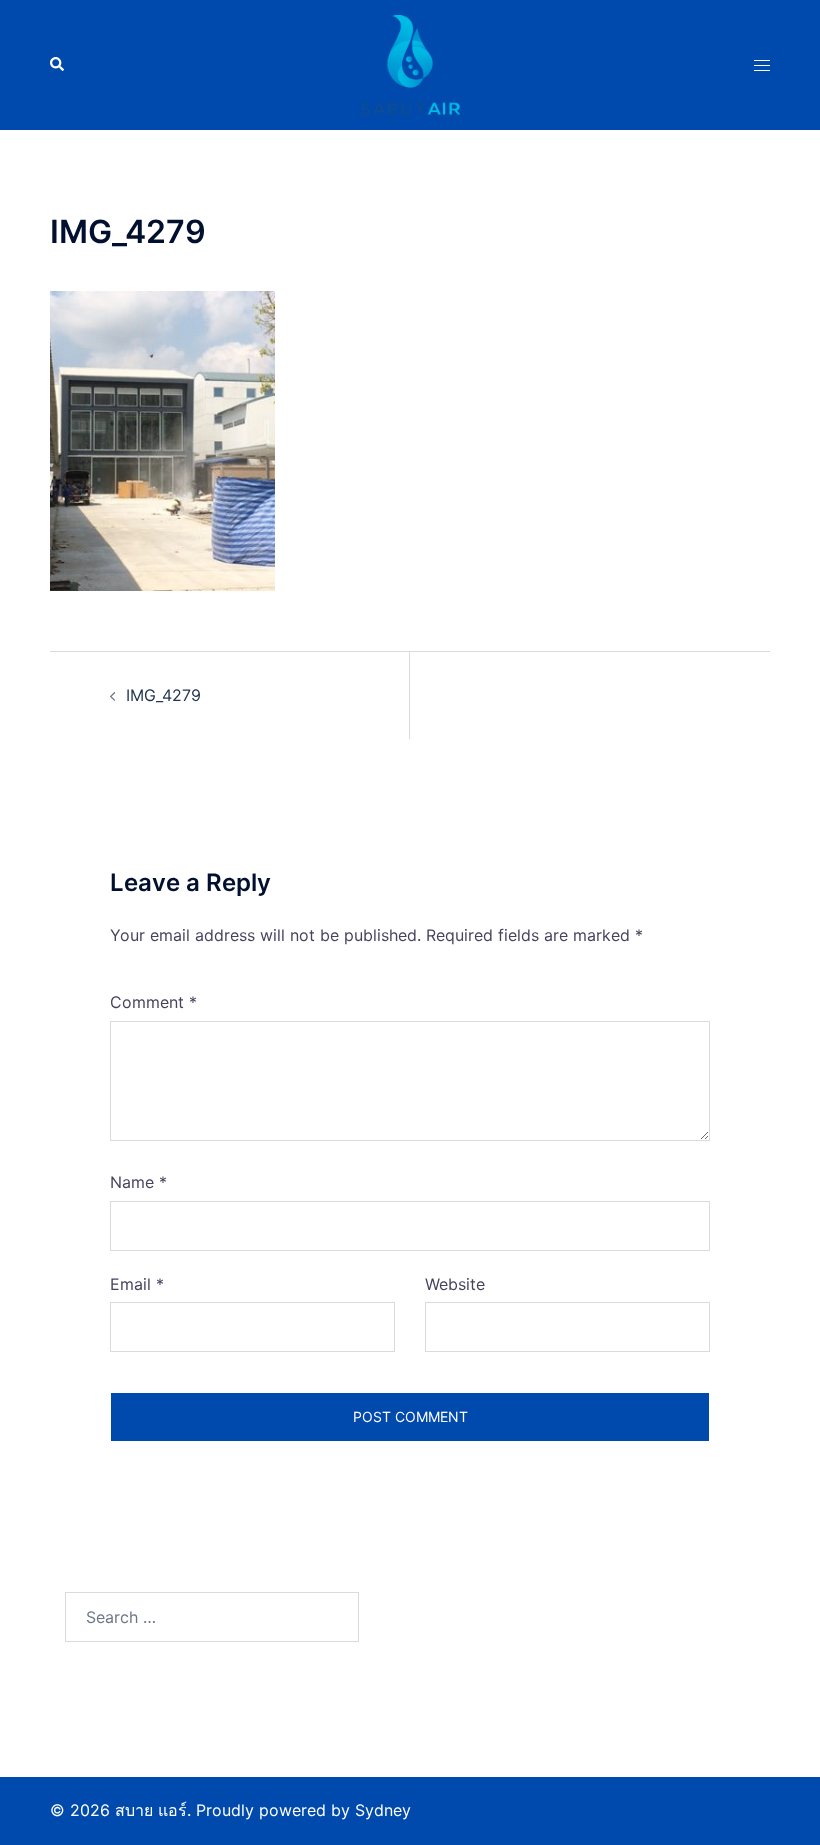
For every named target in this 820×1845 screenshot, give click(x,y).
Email (137, 1284)
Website (455, 1284)
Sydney (383, 1810)
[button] (58, 65)
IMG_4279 (163, 695)
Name (138, 1182)
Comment (153, 1002)
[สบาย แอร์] (410, 63)
